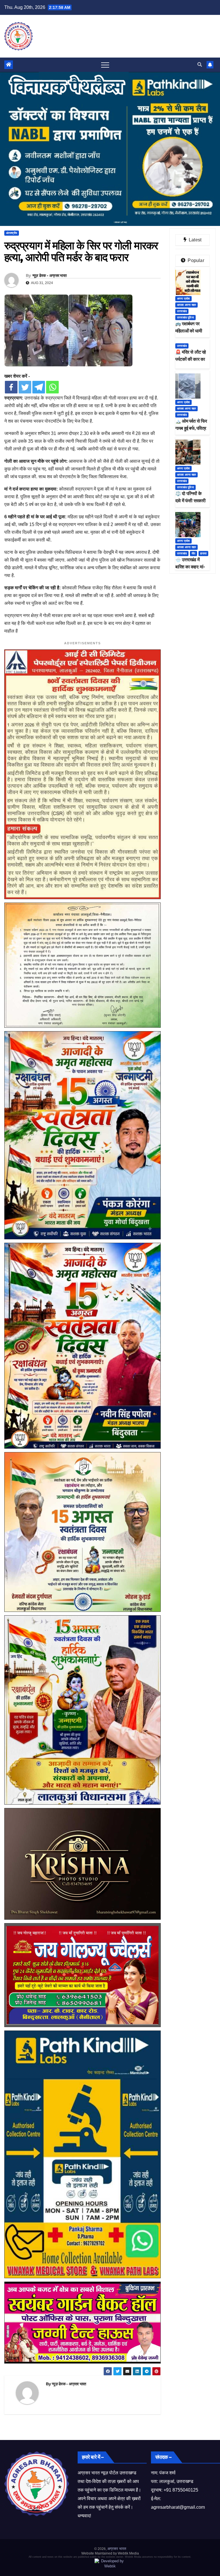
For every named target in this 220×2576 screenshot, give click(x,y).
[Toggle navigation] (105, 65)
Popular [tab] (195, 260)
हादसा (203, 553)
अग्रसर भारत (117, 2549)
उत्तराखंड (182, 311)
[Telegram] (39, 387)
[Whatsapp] (52, 387)
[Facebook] (11, 387)
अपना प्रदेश (183, 299)
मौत (194, 553)
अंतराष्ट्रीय (12, 233)
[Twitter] (25, 387)
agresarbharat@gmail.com (178, 2507)
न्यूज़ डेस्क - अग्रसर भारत (50, 275)
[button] (200, 65)
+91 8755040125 (181, 2490)
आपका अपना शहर (186, 305)
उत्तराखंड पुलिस (185, 317)
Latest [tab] (195, 240)
